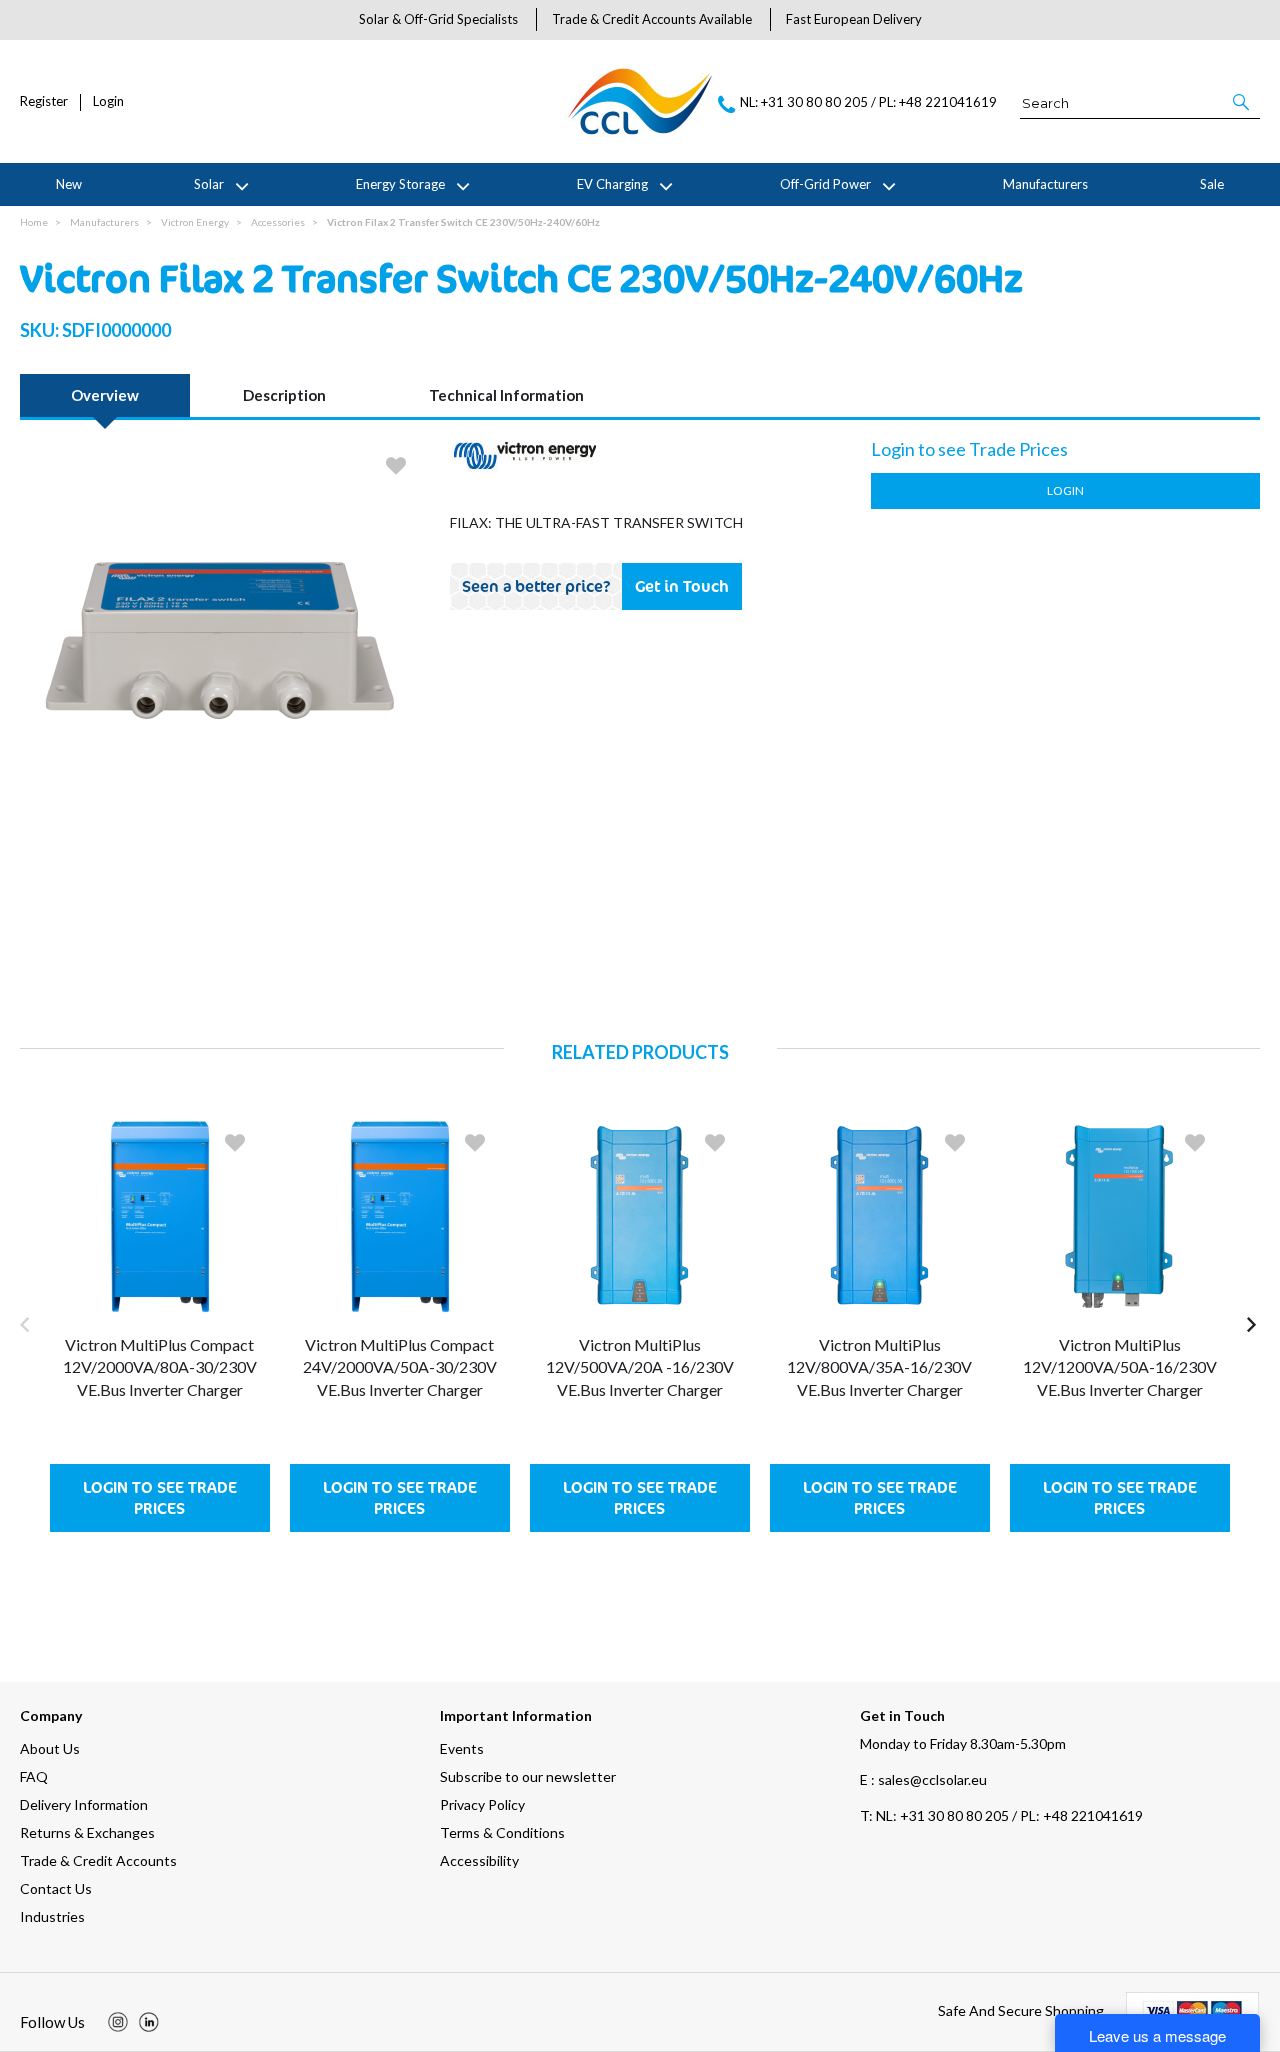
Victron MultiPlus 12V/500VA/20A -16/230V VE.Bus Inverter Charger (640, 1367)
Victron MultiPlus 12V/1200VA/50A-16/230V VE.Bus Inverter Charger (1120, 1367)
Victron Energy (195, 222)
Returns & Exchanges (87, 1832)
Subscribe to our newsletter (528, 1776)
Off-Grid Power (825, 184)
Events (462, 1748)
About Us (50, 1748)
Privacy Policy (482, 1804)
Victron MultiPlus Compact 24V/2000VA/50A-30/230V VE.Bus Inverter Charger (400, 1367)
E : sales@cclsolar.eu (923, 1779)
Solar (209, 184)
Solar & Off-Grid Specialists (438, 19)
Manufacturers (1045, 184)
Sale (1212, 184)
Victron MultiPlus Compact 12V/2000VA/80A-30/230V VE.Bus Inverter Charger (160, 1367)
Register (44, 101)
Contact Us (56, 1888)
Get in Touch (682, 586)
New (69, 184)
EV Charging (612, 184)
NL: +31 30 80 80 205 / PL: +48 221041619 (1001, 1815)
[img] (118, 2022)
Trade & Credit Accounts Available (652, 19)
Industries (52, 1916)
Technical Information (506, 395)
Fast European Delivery (854, 19)
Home (34, 222)
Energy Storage (400, 184)
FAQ (34, 1776)
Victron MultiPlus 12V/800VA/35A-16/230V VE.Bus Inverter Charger (879, 1367)
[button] (1242, 102)
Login (108, 101)
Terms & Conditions (502, 1832)
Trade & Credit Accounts (98, 1860)
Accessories (278, 222)
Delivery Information (84, 1804)
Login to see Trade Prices (160, 1498)
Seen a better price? (536, 586)
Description (284, 395)
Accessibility (479, 1860)
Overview (105, 395)
